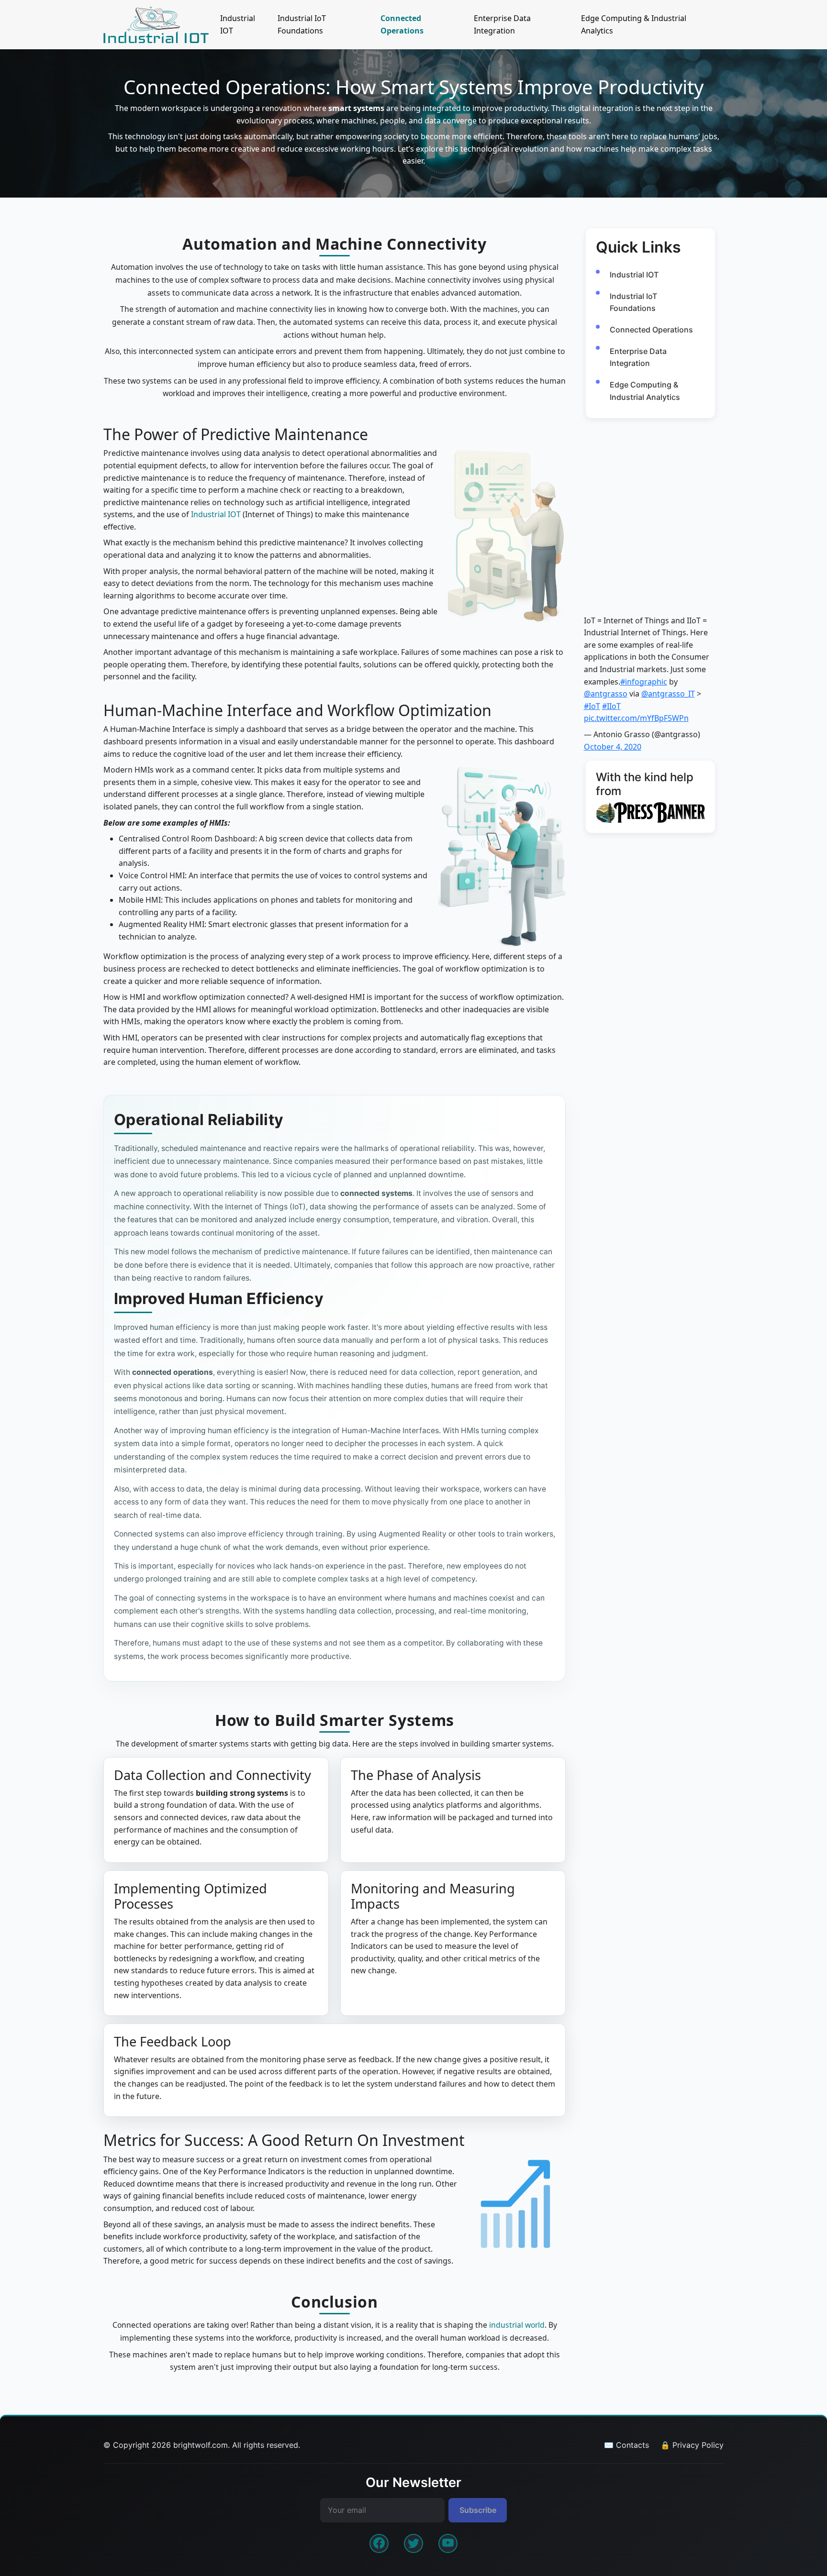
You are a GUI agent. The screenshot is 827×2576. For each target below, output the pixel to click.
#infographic (644, 682)
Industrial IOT (238, 24)
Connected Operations (402, 24)
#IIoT (611, 706)
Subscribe (478, 2510)
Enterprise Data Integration (502, 24)
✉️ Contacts (626, 2445)
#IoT (592, 706)
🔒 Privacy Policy (692, 2445)
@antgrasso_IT (668, 694)
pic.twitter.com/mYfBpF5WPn (636, 718)
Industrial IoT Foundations (302, 24)
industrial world (517, 2325)
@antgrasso (606, 694)
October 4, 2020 (613, 747)
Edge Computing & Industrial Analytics (634, 24)
